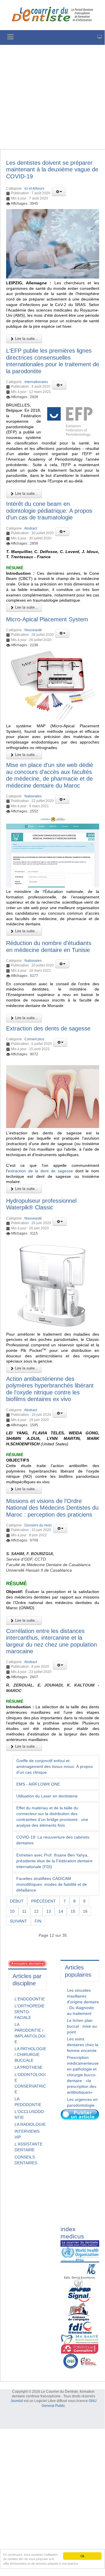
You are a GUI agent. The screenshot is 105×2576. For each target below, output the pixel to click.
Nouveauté (33, 630)
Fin (38, 1921)
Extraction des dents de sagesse (48, 1028)
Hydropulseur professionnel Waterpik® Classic (41, 1204)
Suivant (18, 1921)
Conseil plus (34, 1039)
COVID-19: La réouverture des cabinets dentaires (53, 1840)
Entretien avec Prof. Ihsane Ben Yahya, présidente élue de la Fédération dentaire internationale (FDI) (54, 1861)
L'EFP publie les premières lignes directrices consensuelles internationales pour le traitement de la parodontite (53, 361)
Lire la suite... (26, 339)
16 (85, 1911)
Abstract (31, 528)
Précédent (43, 1901)
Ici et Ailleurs (34, 188)
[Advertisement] (52, 97)
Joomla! (17, 2401)
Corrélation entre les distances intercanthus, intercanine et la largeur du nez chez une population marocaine (51, 1641)
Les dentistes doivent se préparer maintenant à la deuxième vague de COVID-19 (52, 170)
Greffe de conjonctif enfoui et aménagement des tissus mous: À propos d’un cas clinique (55, 1766)
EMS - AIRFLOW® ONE (38, 1784)
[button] (59, 192)
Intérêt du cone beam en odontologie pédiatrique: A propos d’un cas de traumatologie (49, 511)
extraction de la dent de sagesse (40, 1171)
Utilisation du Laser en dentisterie (47, 1796)
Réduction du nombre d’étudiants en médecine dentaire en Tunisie (49, 946)
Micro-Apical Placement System (47, 619)
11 (24, 1911)
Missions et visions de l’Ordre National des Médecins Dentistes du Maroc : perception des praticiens (52, 1508)
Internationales (36, 382)
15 (73, 1911)
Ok (82, 2556)
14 (61, 1911)
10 (12, 1911)
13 (49, 1911)
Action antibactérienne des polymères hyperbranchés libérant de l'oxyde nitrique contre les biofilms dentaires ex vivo (50, 1389)
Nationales (33, 796)
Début (17, 1901)
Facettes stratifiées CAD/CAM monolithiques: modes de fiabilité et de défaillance (52, 1884)
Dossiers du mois (38, 1525)
